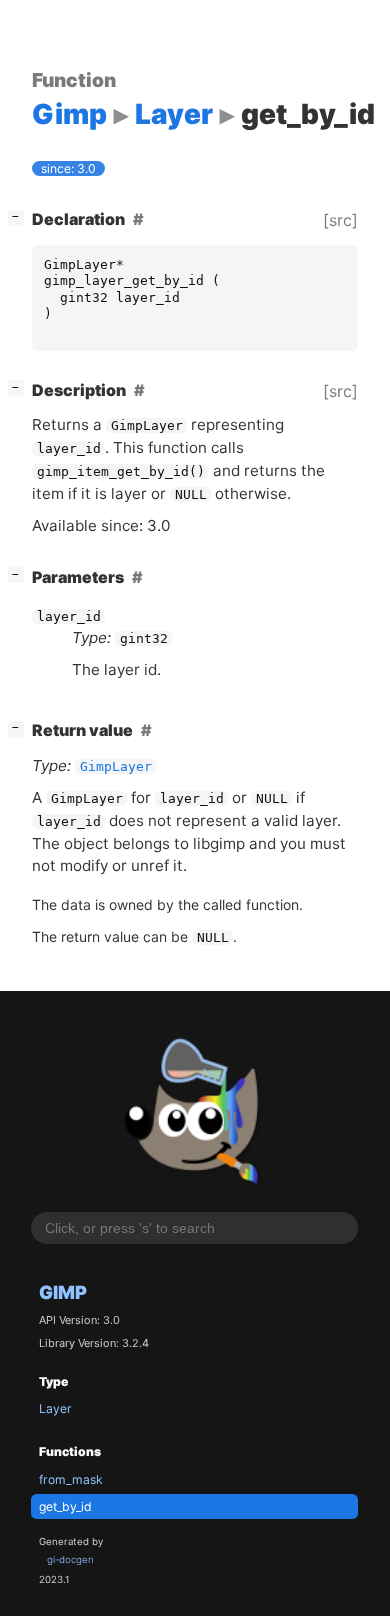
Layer (55, 1408)
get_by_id (65, 1506)
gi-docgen (70, 1559)
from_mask (71, 1479)
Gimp (63, 1292)
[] (20, 216)
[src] (340, 220)
